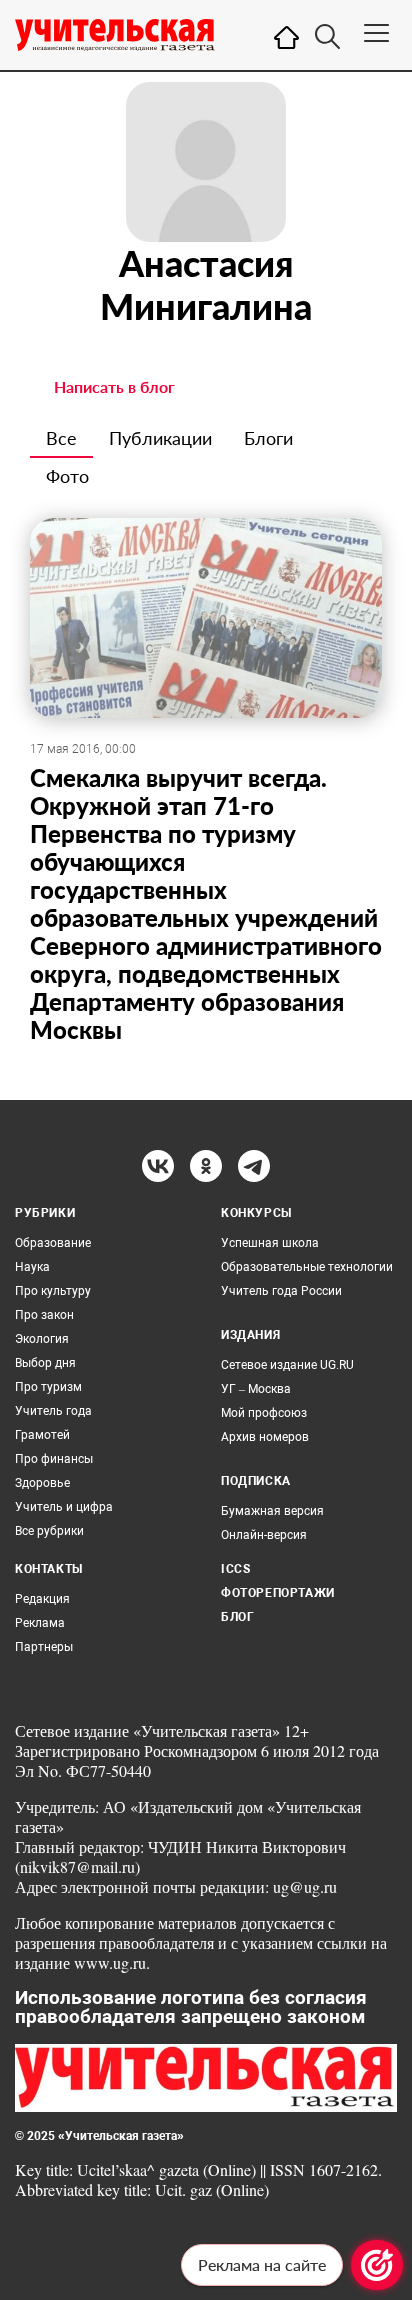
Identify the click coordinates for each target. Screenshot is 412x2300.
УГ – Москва (256, 1389)
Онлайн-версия (264, 1535)
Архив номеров (265, 1437)
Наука (32, 1267)
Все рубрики (49, 1531)
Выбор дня (45, 1363)
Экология (42, 1339)
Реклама (40, 1623)
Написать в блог (114, 386)
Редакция (42, 1599)
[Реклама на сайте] (377, 2265)
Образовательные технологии (307, 1267)
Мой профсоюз (264, 1413)
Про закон (44, 1315)
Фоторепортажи (278, 1593)
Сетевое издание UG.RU (287, 1365)
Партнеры (44, 1647)
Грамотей (42, 1435)
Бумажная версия (272, 1511)
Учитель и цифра (64, 1507)
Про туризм (48, 1387)
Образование (53, 1243)
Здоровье (42, 1483)
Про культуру (53, 1291)
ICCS (235, 1569)
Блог (237, 1617)
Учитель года (53, 1411)
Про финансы (54, 1459)
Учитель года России (281, 1291)
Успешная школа (270, 1243)
